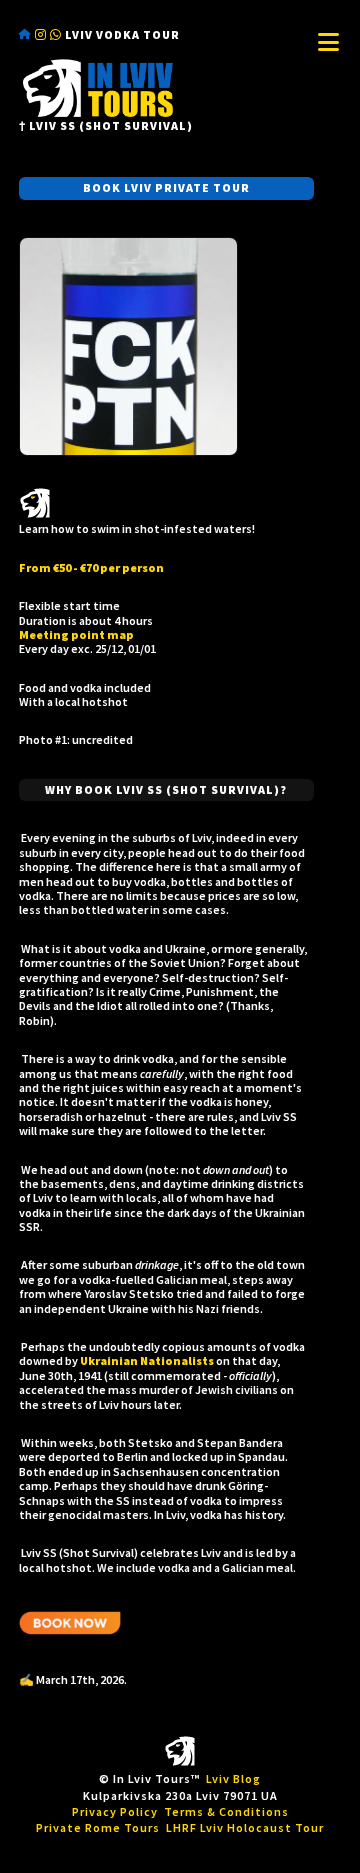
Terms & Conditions (226, 1811)
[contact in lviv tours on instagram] (41, 34)
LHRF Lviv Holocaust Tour (245, 1827)
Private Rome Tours (98, 1827)
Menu (328, 42)
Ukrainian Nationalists (147, 1360)
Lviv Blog (233, 1778)
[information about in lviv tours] (25, 34)
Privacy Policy (115, 1811)
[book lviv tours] (119, 451)
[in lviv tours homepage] (98, 114)
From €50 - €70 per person (91, 567)
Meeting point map (76, 634)
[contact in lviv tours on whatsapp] (56, 34)
